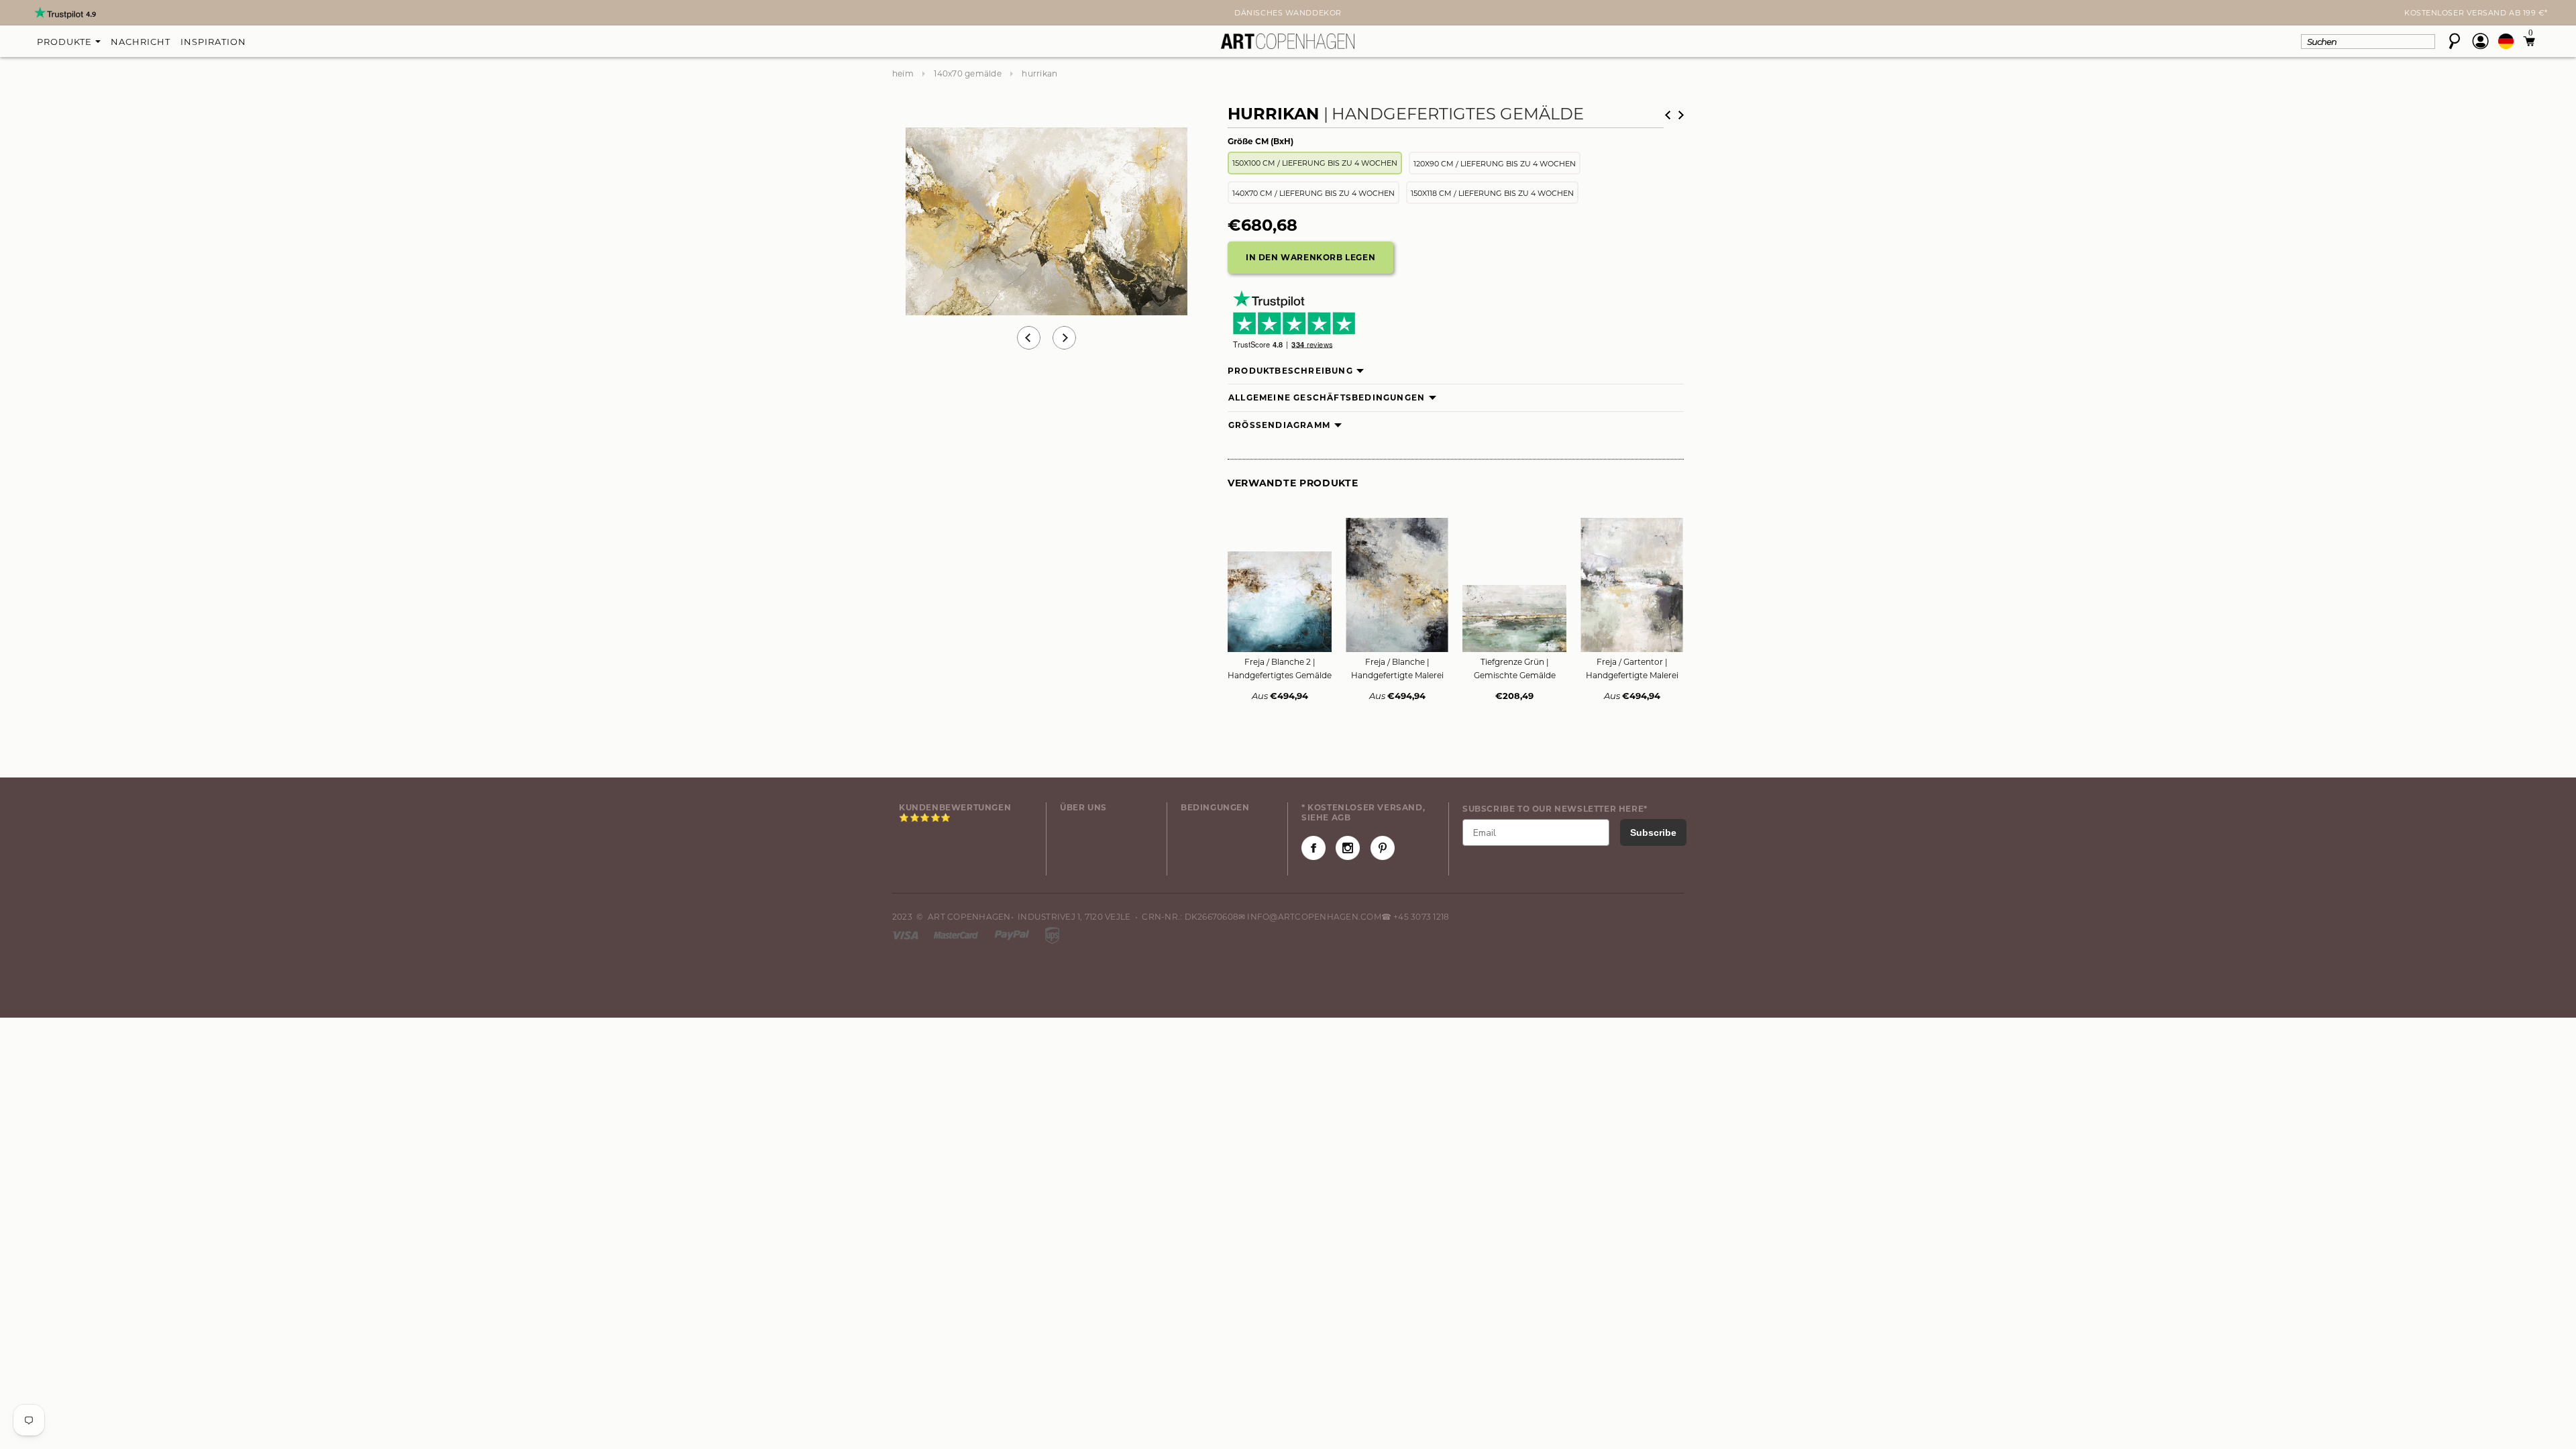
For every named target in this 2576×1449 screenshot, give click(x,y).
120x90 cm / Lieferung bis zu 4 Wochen (1495, 164)
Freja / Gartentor (1632, 668)
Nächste (1681, 115)
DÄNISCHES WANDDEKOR (1288, 13)
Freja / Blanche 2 (1280, 668)
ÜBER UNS (1083, 807)
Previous (1029, 338)
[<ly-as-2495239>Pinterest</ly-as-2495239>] (1383, 848)
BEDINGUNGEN (1215, 807)
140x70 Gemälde (967, 73)
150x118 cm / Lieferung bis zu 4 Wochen (1492, 193)
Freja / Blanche (1397, 668)
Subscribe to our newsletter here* (1555, 809)
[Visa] (906, 934)
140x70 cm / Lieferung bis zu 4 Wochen (1313, 193)
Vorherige (1668, 115)
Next (900, 14)
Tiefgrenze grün (1515, 668)
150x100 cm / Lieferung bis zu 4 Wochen (1315, 163)
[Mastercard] (957, 934)
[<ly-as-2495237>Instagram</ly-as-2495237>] (1348, 848)
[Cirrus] (1052, 934)
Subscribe (1653, 833)
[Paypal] (1013, 934)
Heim (903, 73)
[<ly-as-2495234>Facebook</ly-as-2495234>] (1313, 848)
